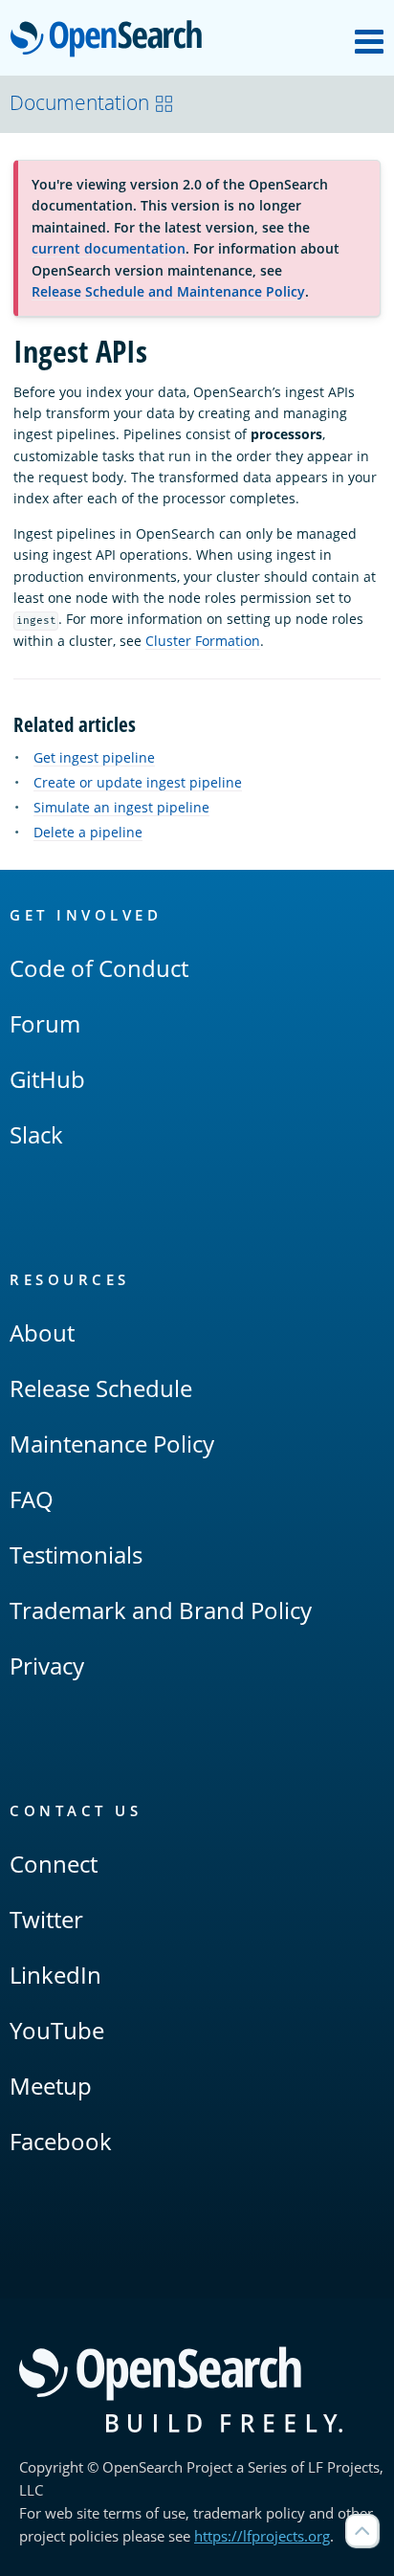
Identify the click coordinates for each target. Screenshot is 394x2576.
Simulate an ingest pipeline (121, 807)
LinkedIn (55, 1975)
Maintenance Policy (112, 1443)
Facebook (61, 2141)
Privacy (47, 1666)
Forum (45, 1023)
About (42, 1332)
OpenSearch (111, 40)
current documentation (109, 248)
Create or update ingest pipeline (138, 782)
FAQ (32, 1499)
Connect (54, 1864)
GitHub (47, 1079)
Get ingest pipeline (94, 757)
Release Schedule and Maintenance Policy (168, 291)
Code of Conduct (99, 968)
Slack (36, 1134)
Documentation (79, 102)
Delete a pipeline (88, 832)
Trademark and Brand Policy (161, 1610)
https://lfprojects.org (262, 2536)
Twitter (46, 1919)
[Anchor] (146, 723)
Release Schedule (101, 1388)
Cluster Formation (203, 641)
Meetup (51, 2086)
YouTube (57, 2030)
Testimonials (76, 1554)
